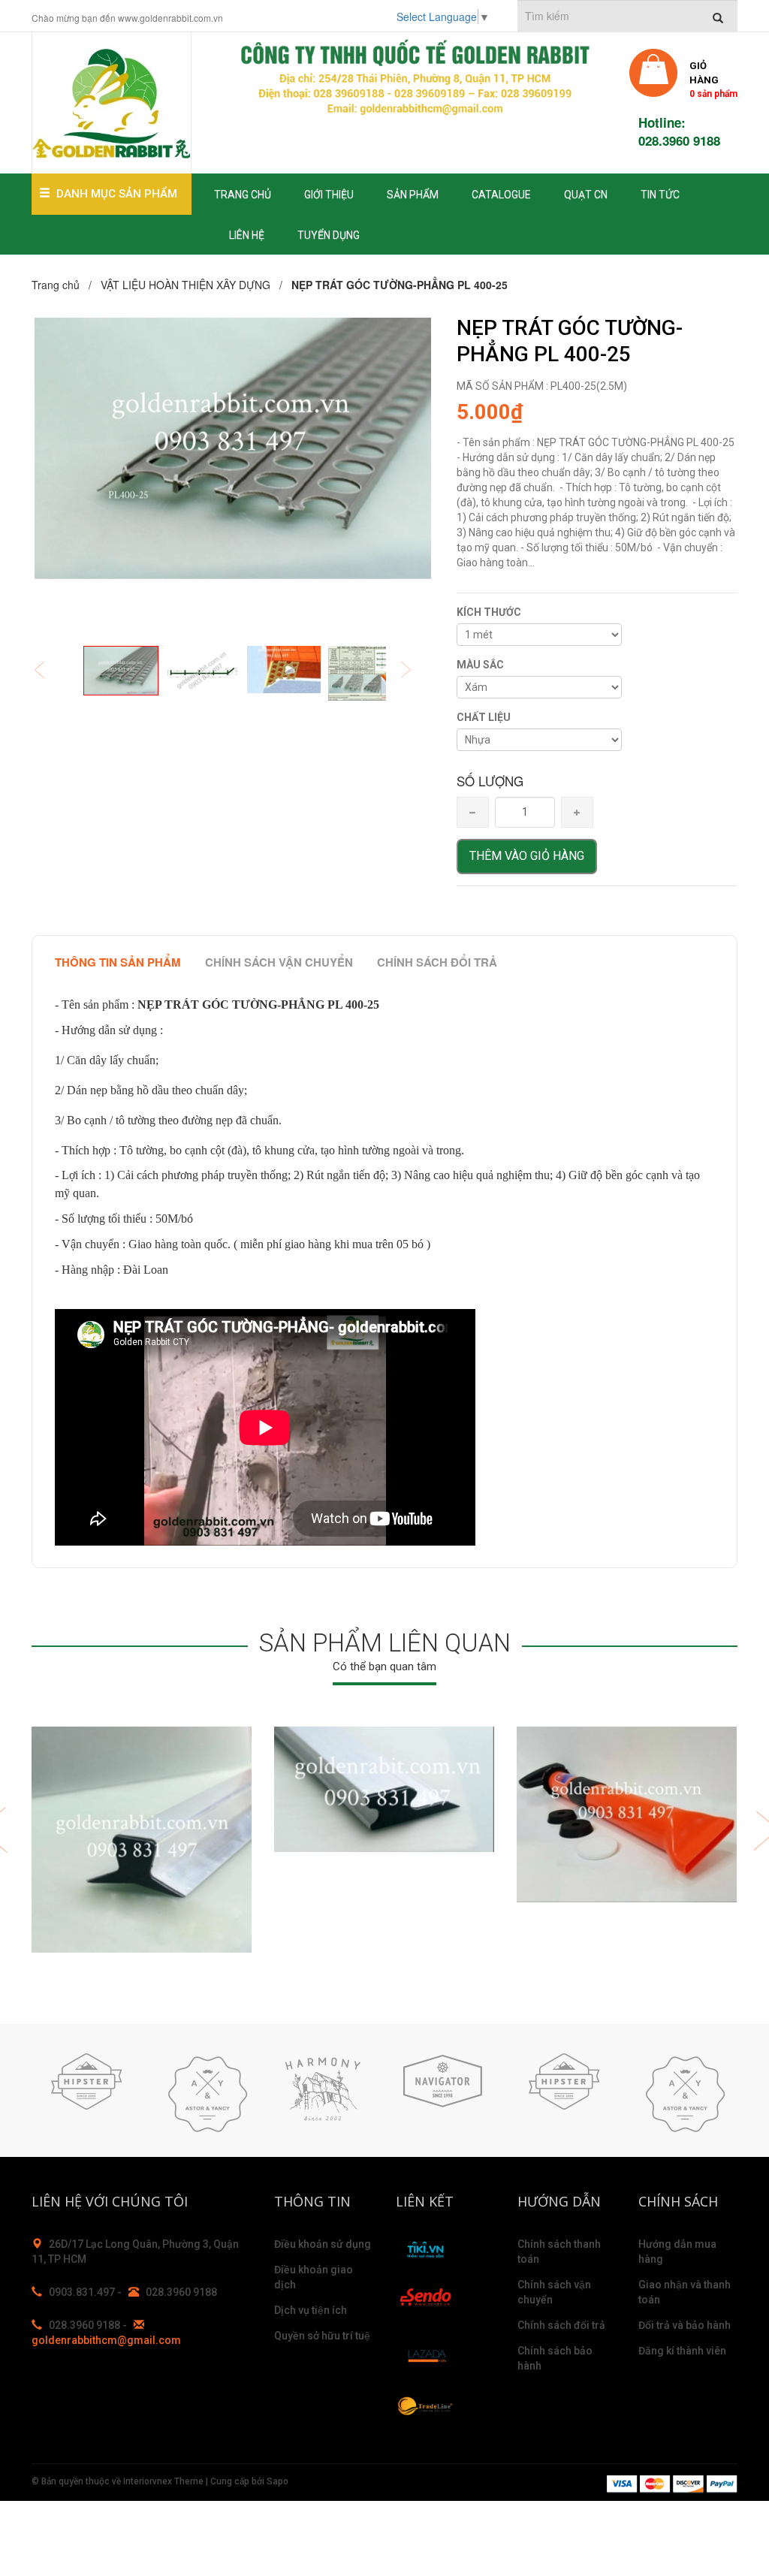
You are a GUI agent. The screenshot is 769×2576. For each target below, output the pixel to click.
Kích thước (489, 612)
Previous (50, 671)
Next (416, 671)
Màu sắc (480, 665)
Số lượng (490, 781)
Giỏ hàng (713, 78)
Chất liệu (484, 717)
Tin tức (660, 195)
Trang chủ (243, 195)
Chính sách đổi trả (437, 962)
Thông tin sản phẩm (118, 962)
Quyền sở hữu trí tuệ (322, 2336)
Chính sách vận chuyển (279, 962)
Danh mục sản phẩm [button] (117, 194)
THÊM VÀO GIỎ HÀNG (527, 856)
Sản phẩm (413, 195)
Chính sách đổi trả (561, 2325)
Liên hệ (247, 235)
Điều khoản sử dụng (323, 2244)
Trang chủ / (65, 285)
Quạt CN (586, 195)
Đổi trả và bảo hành (685, 2325)
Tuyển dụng (329, 235)
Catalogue (501, 195)
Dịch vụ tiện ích (311, 2310)
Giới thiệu (329, 195)
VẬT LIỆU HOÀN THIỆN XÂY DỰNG (185, 285)
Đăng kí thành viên (682, 2351)
